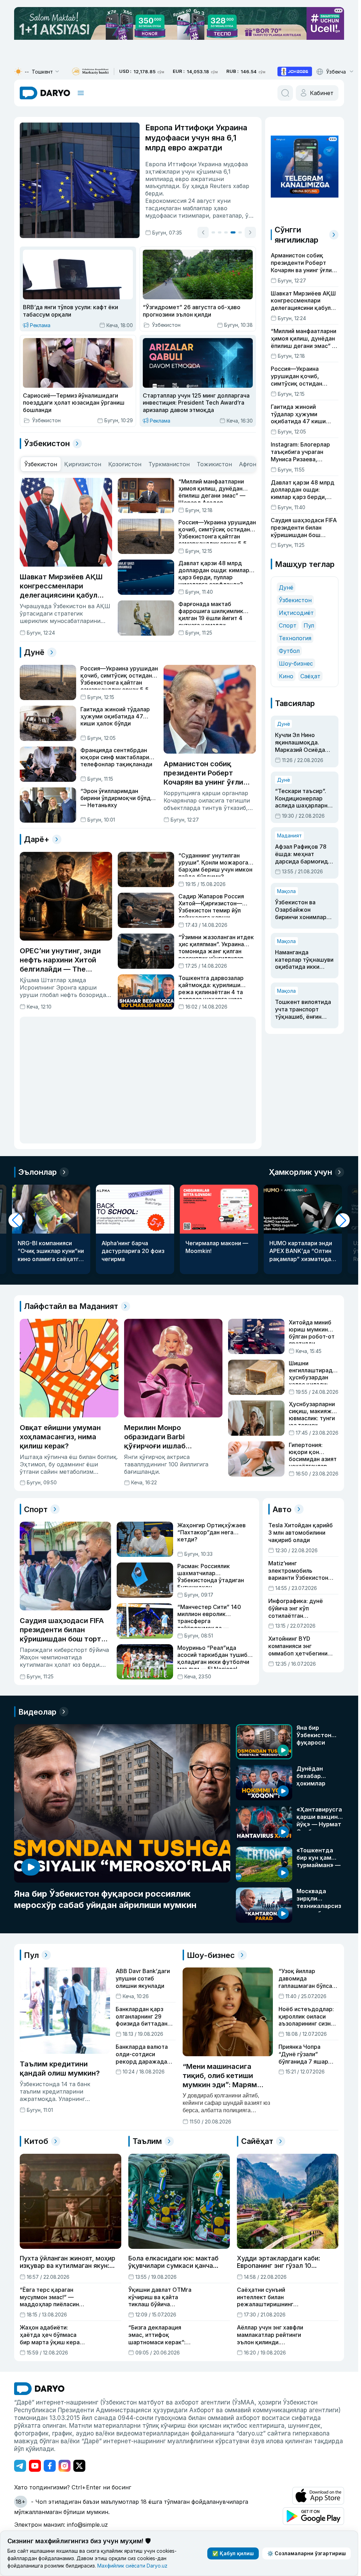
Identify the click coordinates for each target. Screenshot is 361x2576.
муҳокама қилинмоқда (212, 216)
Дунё (286, 587)
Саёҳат (310, 676)
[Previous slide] (203, 232)
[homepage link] (45, 93)
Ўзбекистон (295, 600)
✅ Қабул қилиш (233, 2553)
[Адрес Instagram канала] (65, 2466)
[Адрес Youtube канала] (35, 2466)
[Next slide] (250, 232)
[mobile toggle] (81, 93)
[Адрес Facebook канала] (50, 2466)
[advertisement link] (295, 71)
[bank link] (90, 72)
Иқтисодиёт (296, 613)
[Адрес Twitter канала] (79, 2466)
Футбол (289, 651)
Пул (309, 625)
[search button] (285, 93)
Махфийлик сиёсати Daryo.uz (132, 2566)
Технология (295, 638)
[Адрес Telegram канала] (20, 2466)
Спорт (288, 625)
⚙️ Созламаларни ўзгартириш (307, 2553)
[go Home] (39, 2389)
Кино (286, 676)
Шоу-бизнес (296, 663)
